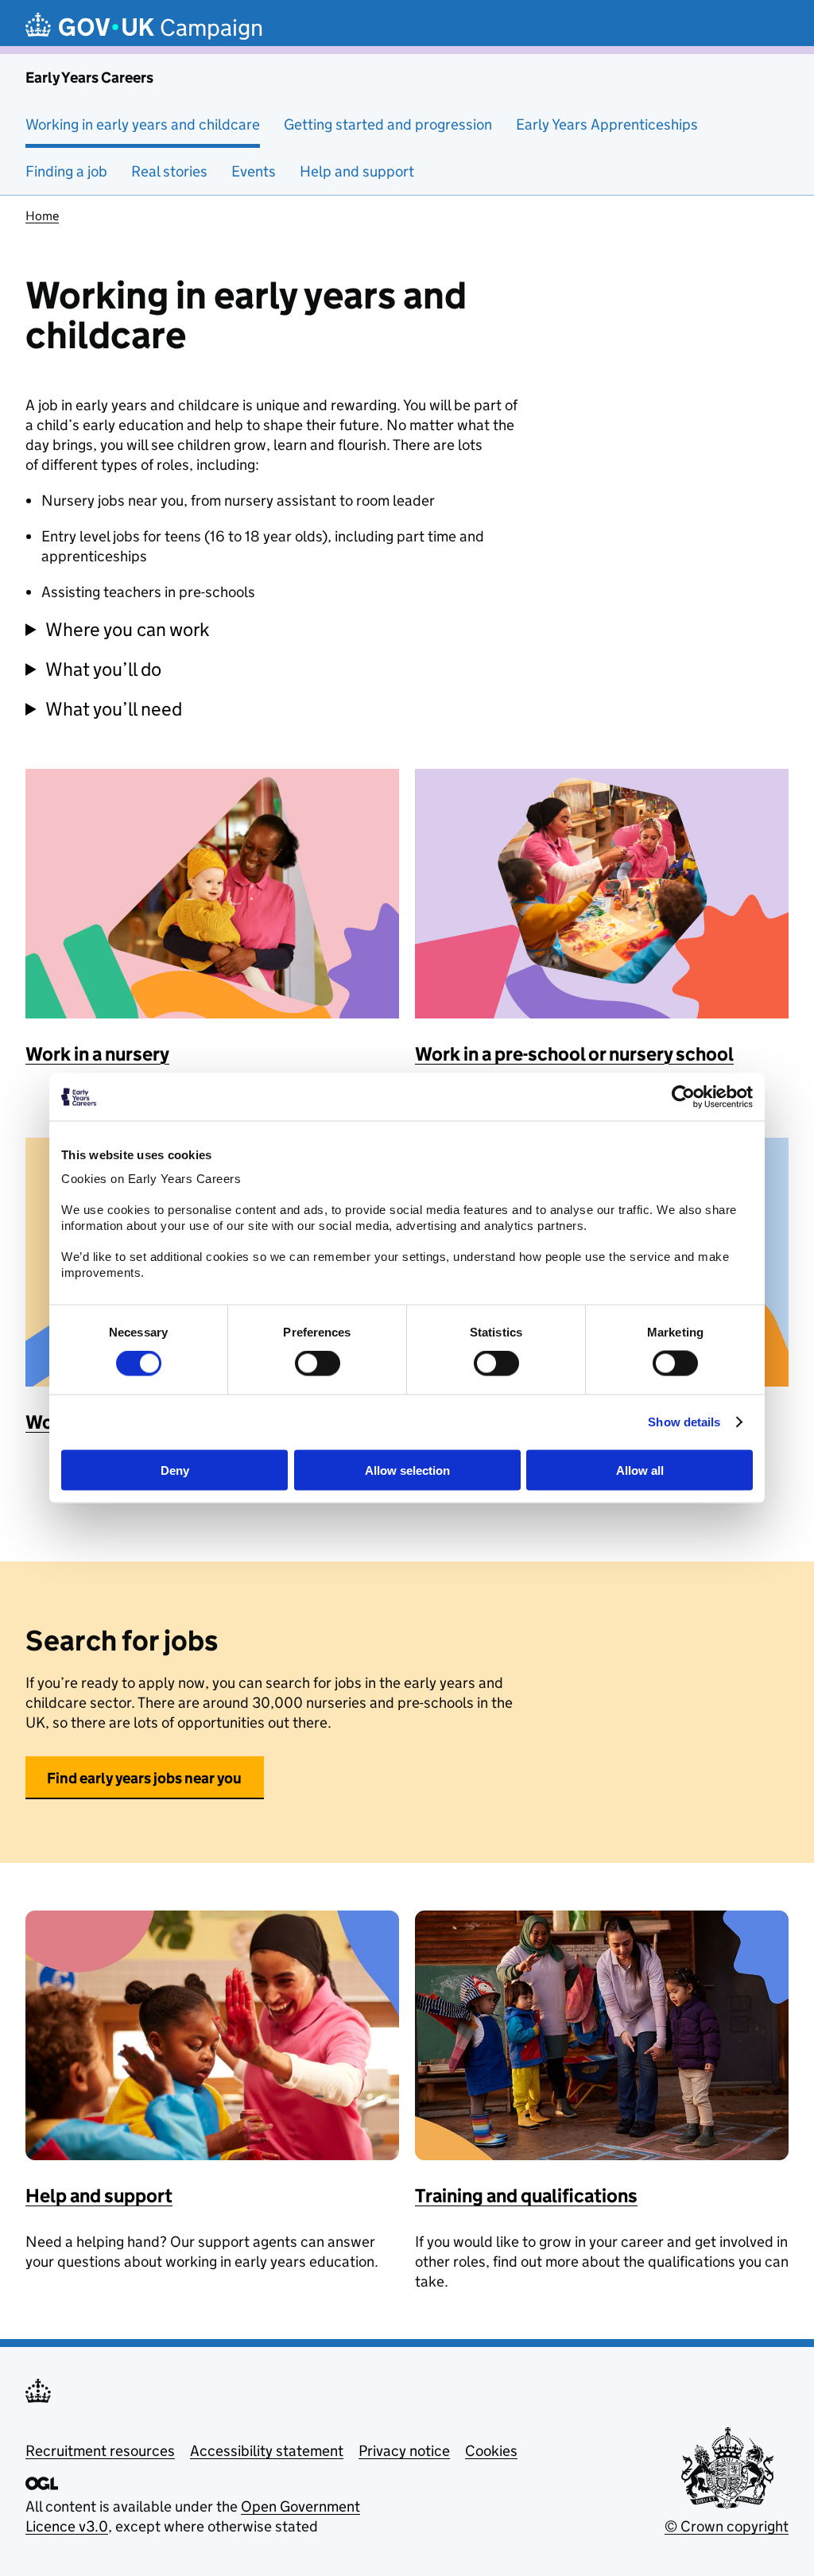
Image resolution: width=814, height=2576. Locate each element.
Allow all (640, 1470)
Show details (684, 1422)
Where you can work (128, 629)
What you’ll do (103, 669)
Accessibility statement (267, 2451)
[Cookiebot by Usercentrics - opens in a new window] (683, 1097)
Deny (175, 1470)
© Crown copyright (727, 2526)
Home (42, 216)
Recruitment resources (100, 2451)
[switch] (318, 1364)
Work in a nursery (97, 1054)
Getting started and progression (388, 124)
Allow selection (407, 1470)
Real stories (169, 171)
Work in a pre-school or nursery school (574, 1054)
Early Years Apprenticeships (607, 124)
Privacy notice (404, 2451)
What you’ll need (114, 709)
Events (254, 171)
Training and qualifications (526, 2196)
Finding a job (66, 171)
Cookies (491, 2451)
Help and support (357, 171)
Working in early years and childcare (143, 124)
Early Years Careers (89, 78)
